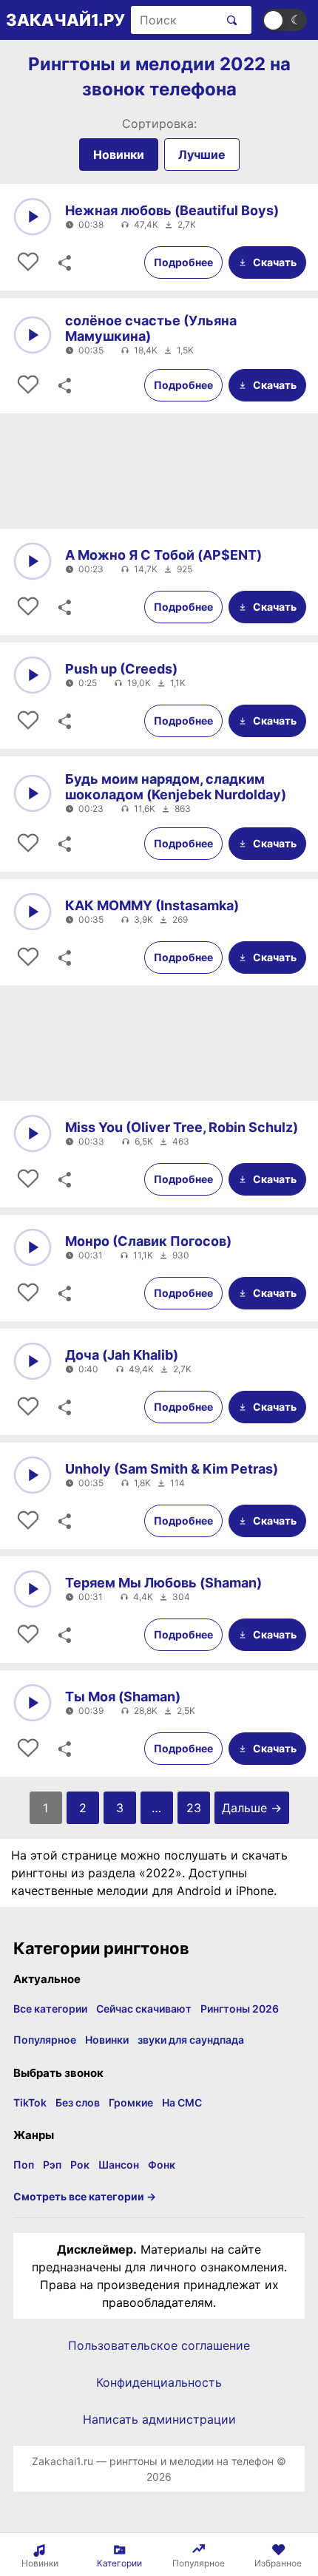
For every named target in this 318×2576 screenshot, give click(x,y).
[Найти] (229, 20)
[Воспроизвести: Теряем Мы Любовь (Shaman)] (33, 1589)
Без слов (78, 2102)
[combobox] (175, 20)
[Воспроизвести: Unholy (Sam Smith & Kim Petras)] (33, 1475)
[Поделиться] (64, 262)
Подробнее (183, 262)
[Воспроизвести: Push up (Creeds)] (33, 675)
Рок (80, 2165)
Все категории (50, 2009)
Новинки (119, 155)
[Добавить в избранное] (28, 262)
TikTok (30, 2102)
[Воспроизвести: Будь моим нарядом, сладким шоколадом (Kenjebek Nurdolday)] (33, 793)
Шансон (119, 2165)
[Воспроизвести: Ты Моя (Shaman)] (33, 1703)
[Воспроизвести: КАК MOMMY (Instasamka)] (33, 912)
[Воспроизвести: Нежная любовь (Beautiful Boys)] (33, 217)
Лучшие (202, 155)
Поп (24, 2165)
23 (194, 1808)
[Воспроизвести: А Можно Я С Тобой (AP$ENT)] (33, 561)
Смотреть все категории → (85, 2196)
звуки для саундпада (191, 2040)
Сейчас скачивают (144, 2009)
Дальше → (252, 1808)
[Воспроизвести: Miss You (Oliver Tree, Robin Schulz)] (33, 1133)
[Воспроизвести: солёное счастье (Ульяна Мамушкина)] (33, 335)
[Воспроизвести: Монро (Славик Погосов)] (33, 1247)
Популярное (45, 2040)
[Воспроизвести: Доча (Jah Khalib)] (33, 1361)
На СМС (182, 2102)
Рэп (52, 2165)
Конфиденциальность (159, 2382)
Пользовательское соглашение (159, 2345)
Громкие (131, 2102)
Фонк (162, 2165)
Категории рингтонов (101, 1948)
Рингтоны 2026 (240, 2009)
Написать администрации (159, 2419)
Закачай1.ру (65, 20)
